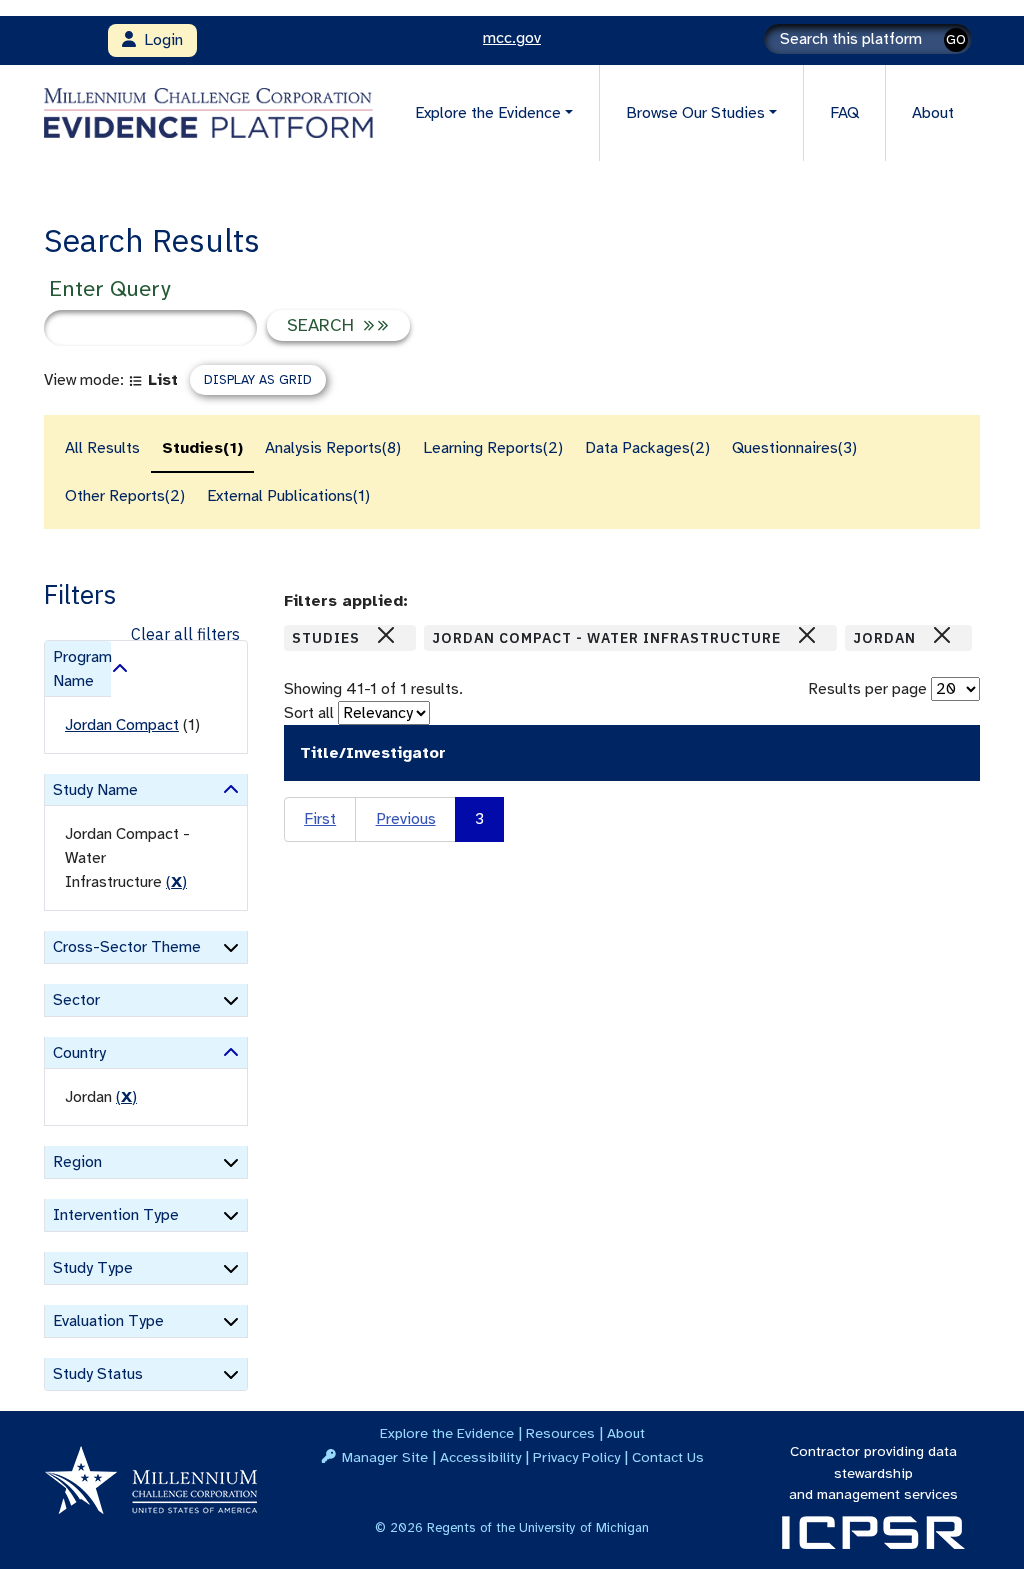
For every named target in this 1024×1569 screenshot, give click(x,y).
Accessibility (480, 1457)
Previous (406, 819)
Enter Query (109, 288)
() (176, 882)
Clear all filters (185, 634)
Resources (560, 1433)
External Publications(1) (288, 496)
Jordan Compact (122, 725)
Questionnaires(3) (794, 448)
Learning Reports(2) (493, 448)
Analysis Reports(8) (333, 448)
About (933, 113)
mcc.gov (512, 38)
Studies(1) (202, 448)
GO (956, 39)
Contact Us (668, 1457)
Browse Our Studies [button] (695, 113)
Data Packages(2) (647, 448)
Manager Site (385, 1457)
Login (159, 40)
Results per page (867, 689)
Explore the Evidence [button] (488, 113)
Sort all (309, 713)
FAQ (844, 113)
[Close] (386, 635)
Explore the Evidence (447, 1433)
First (320, 819)
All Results (102, 448)
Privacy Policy (576, 1457)
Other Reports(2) (125, 496)
